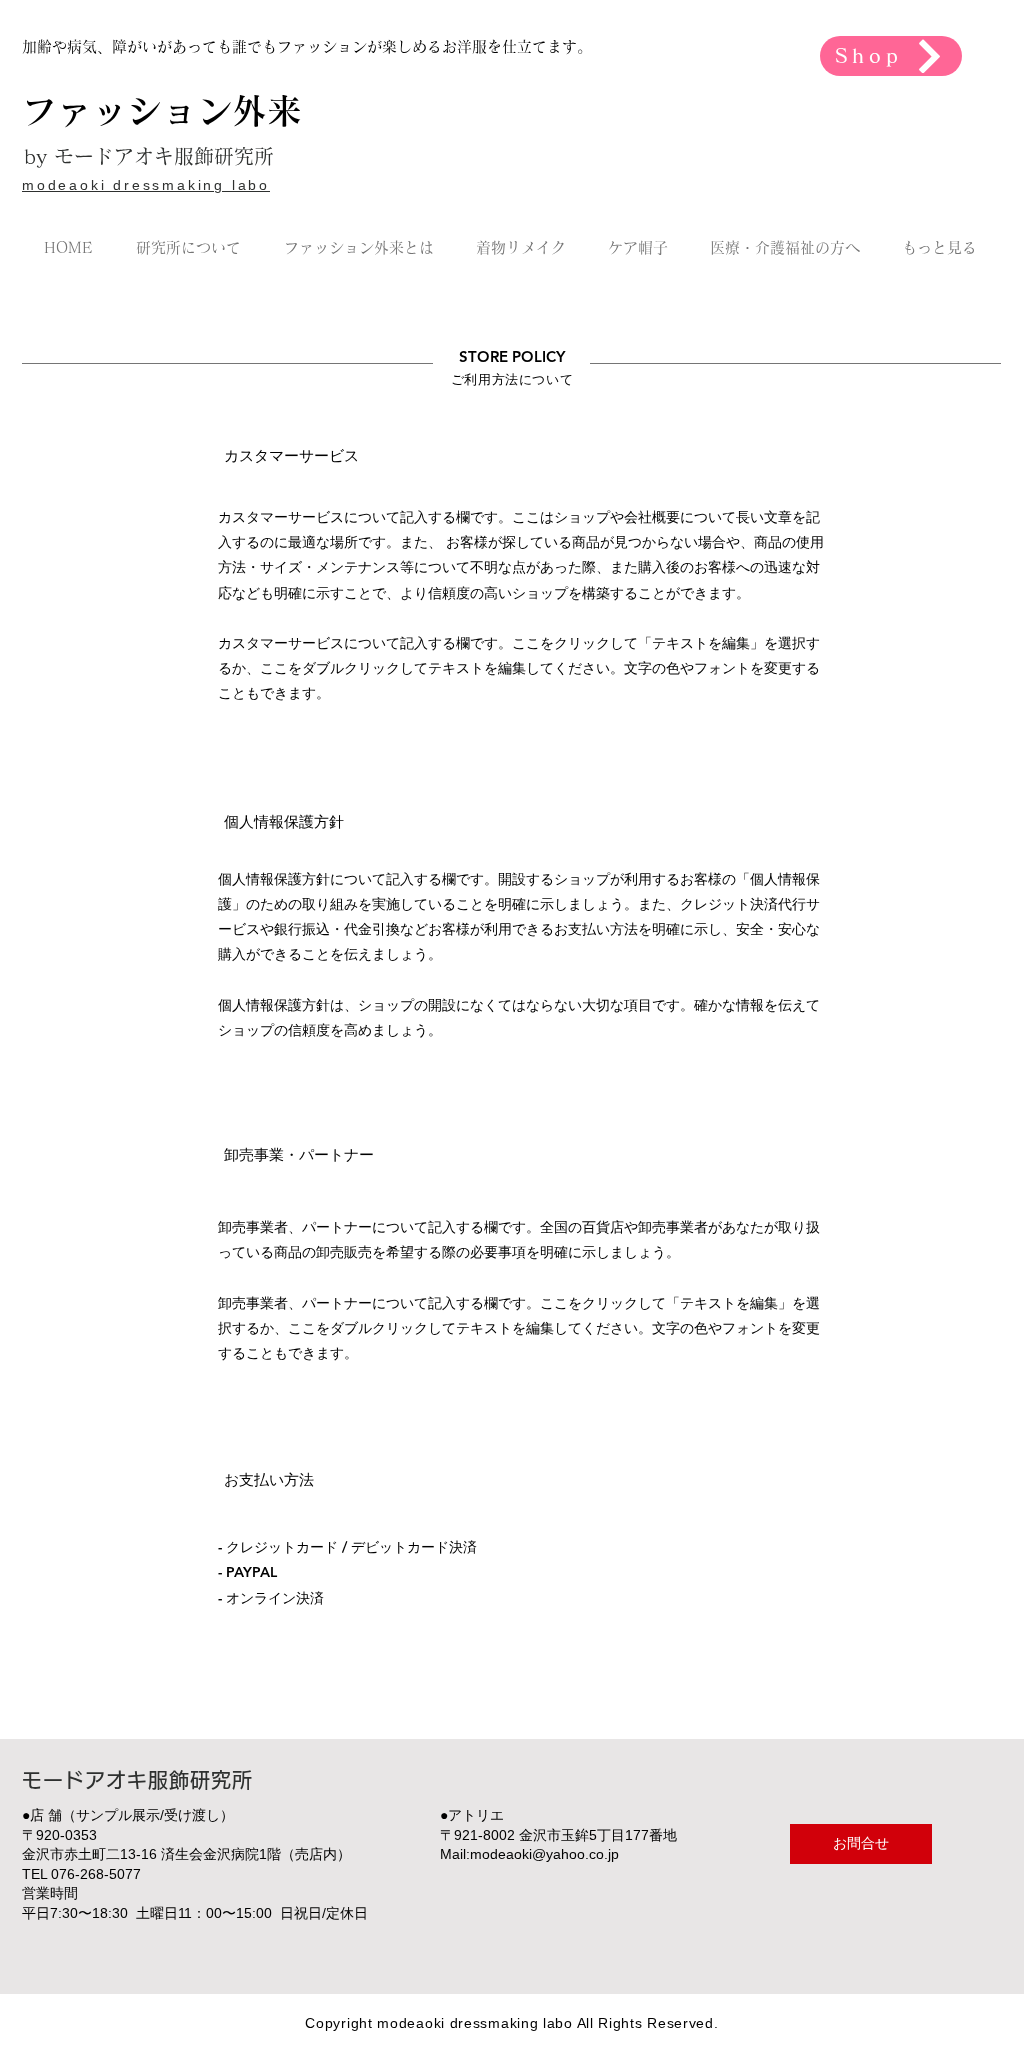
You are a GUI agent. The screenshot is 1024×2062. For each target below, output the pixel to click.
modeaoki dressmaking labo (146, 185)
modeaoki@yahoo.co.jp (544, 1854)
